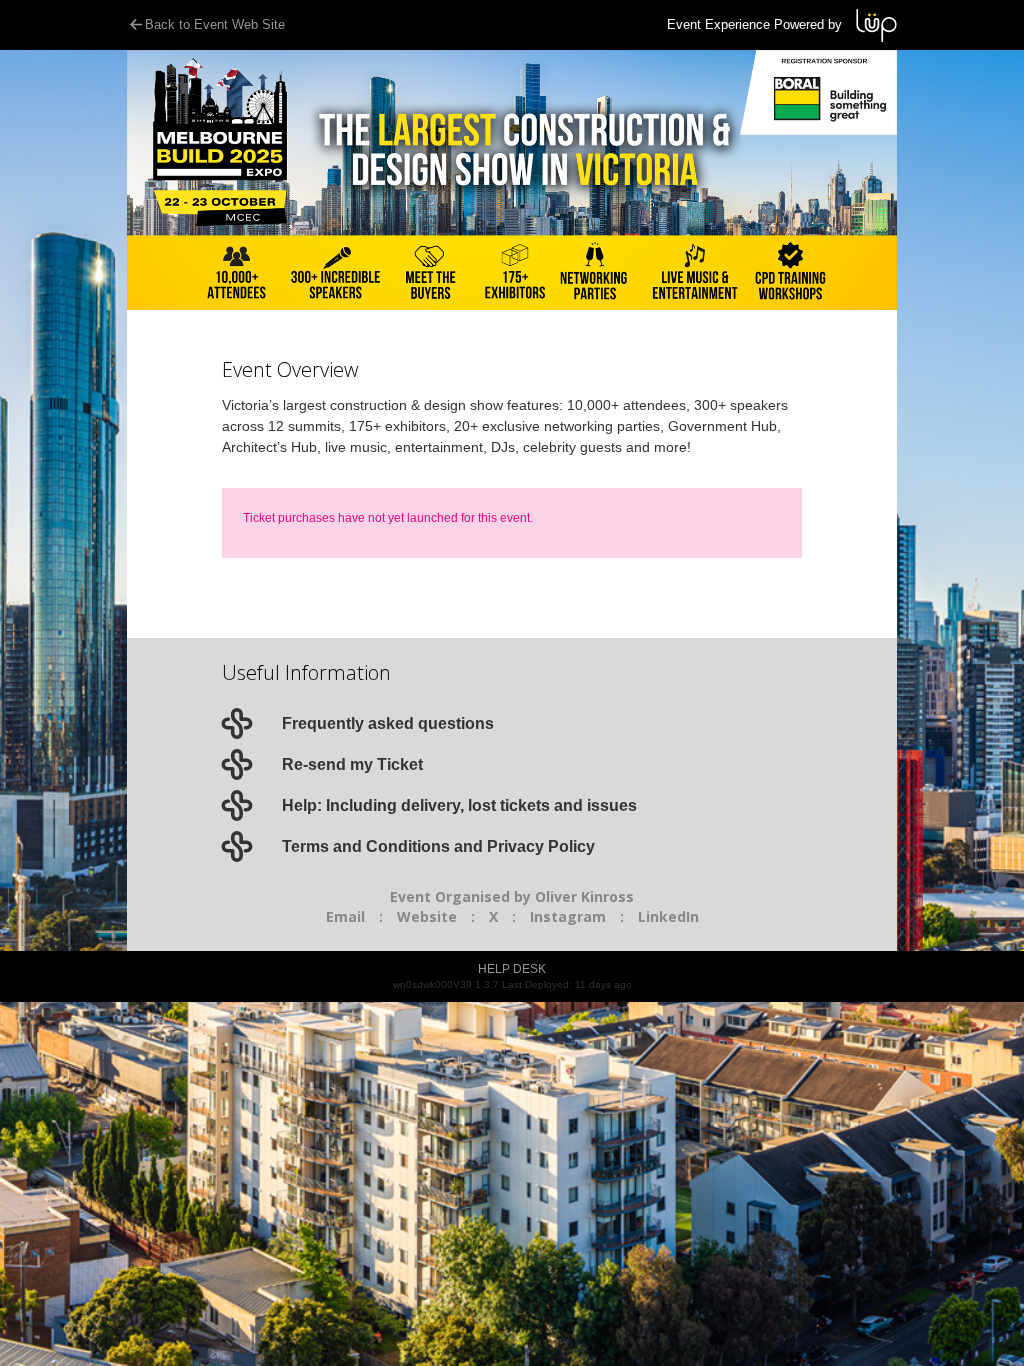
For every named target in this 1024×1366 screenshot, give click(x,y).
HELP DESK (512, 969)
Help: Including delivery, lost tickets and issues (459, 805)
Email (345, 916)
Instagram (568, 916)
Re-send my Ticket (352, 764)
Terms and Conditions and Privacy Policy (438, 846)
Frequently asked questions (388, 723)
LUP (876, 25)
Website (427, 916)
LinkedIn (668, 916)
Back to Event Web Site (215, 24)
